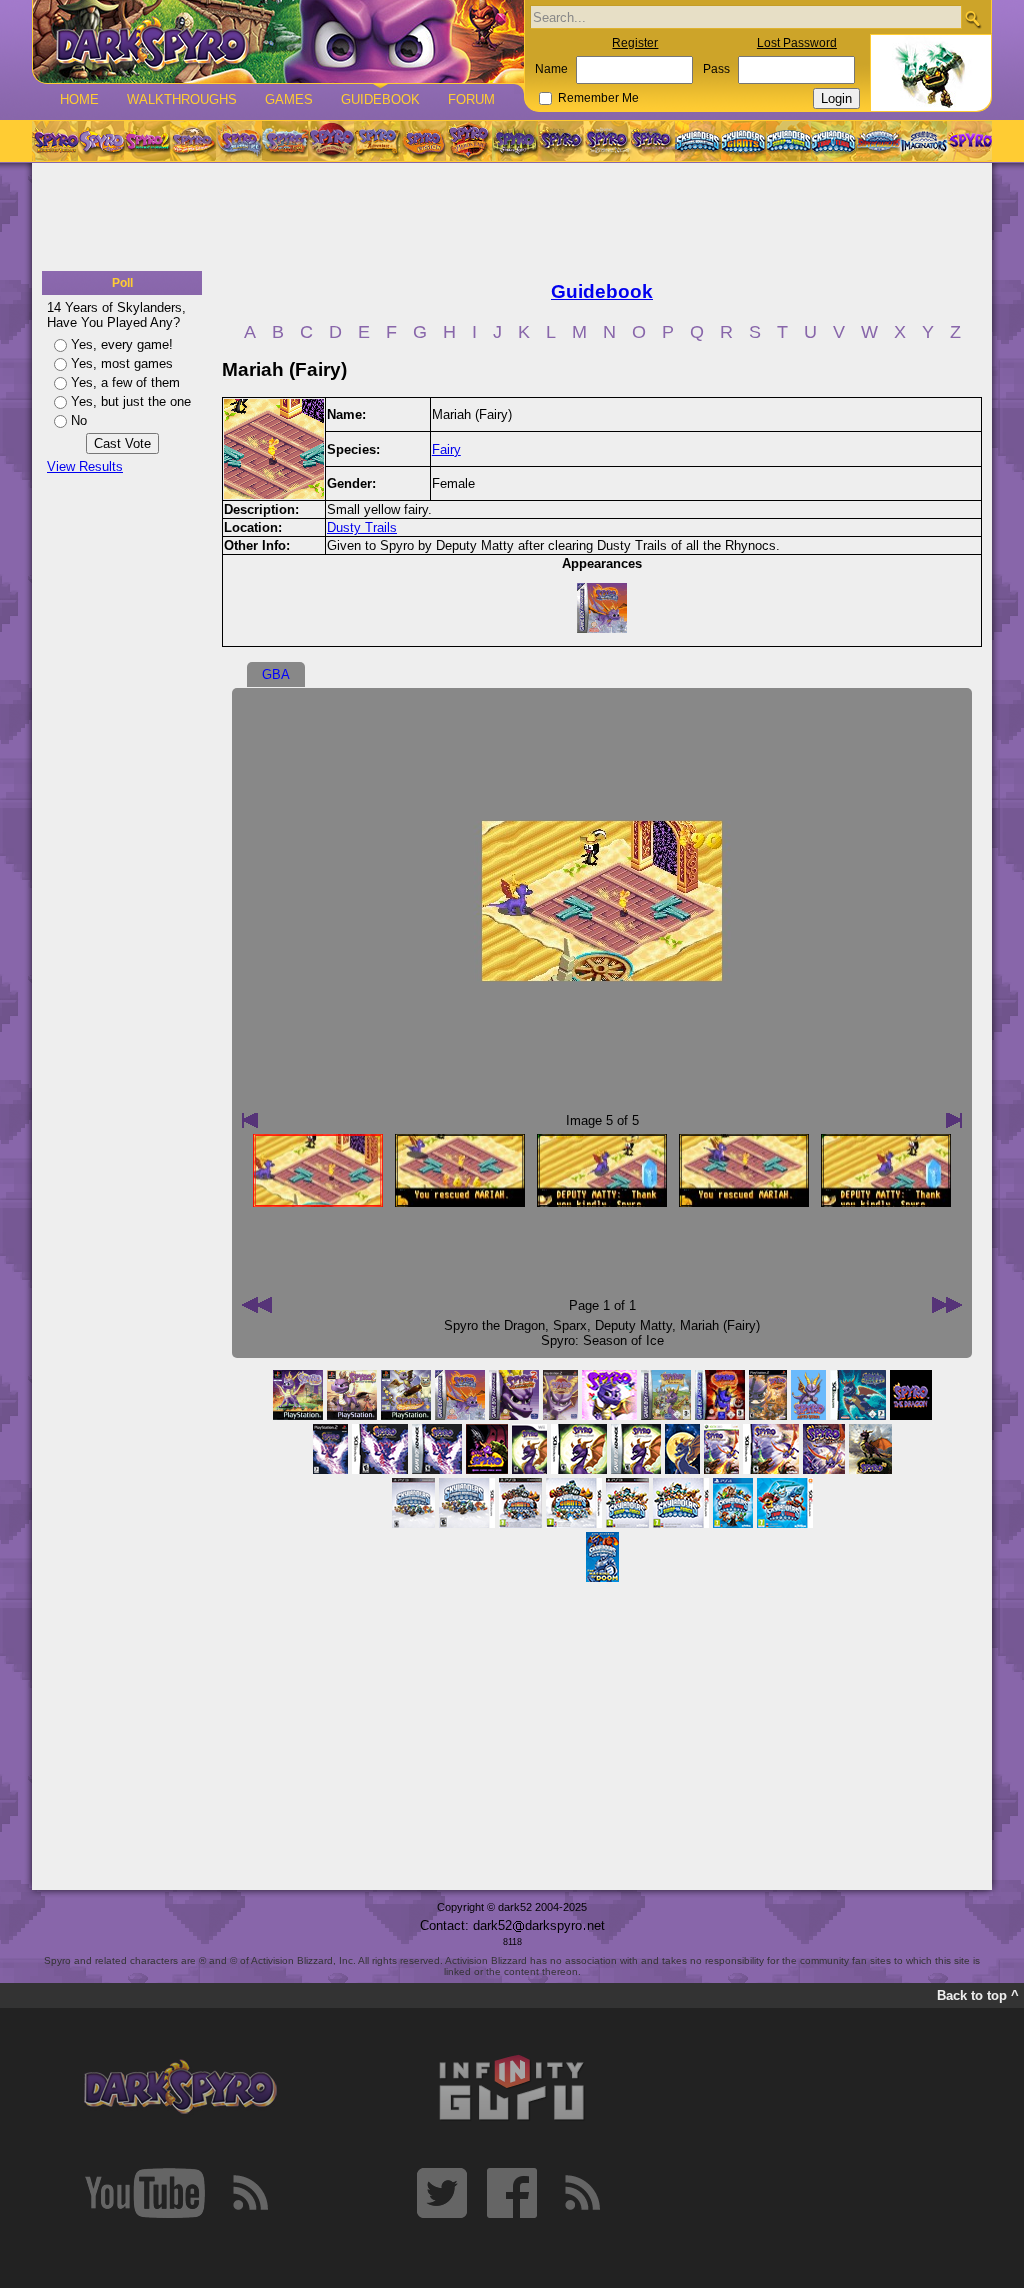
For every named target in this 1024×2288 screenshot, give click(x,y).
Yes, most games (122, 363)
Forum (471, 99)
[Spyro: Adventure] (377, 141)
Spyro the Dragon (494, 1325)
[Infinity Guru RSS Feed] (582, 2193)
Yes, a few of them (125, 382)
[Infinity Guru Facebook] (512, 2193)
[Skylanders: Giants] (743, 141)
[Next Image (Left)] (250, 1120)
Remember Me (598, 98)
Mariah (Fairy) (720, 1325)
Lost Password (797, 43)
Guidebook (380, 99)
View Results (85, 466)
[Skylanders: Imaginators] (923, 141)
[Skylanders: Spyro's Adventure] (698, 141)
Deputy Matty (633, 1325)
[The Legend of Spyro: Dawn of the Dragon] (653, 141)
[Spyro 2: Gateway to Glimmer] (147, 141)
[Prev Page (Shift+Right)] (947, 1305)
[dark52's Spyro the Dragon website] (278, 41)
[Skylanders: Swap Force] (788, 141)
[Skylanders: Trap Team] (833, 141)
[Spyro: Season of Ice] (239, 141)
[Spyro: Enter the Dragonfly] (331, 141)
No (79, 420)
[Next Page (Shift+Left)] (257, 1305)
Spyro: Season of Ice (602, 1340)
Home (79, 99)
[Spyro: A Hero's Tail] (469, 141)
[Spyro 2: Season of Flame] (285, 141)
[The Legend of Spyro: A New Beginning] (561, 141)
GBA (276, 674)
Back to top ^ (978, 1995)
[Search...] (972, 18)
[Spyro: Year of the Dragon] (193, 141)
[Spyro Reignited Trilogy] (55, 141)
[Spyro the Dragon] (101, 141)
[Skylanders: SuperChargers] (878, 141)
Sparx (570, 1325)
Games (289, 99)
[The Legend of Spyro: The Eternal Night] (607, 141)
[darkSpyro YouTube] (145, 2193)
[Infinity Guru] (512, 2088)
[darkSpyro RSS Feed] (250, 2193)
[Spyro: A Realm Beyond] (969, 141)
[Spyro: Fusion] (423, 141)
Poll (122, 283)
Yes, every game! (122, 344)
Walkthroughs (182, 99)
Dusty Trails (362, 527)
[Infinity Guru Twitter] (442, 2193)
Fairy (446, 449)
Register (635, 43)
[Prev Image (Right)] (954, 1120)
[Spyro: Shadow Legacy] (515, 141)
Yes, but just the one (131, 401)
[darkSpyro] (180, 2088)
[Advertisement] (512, 218)
